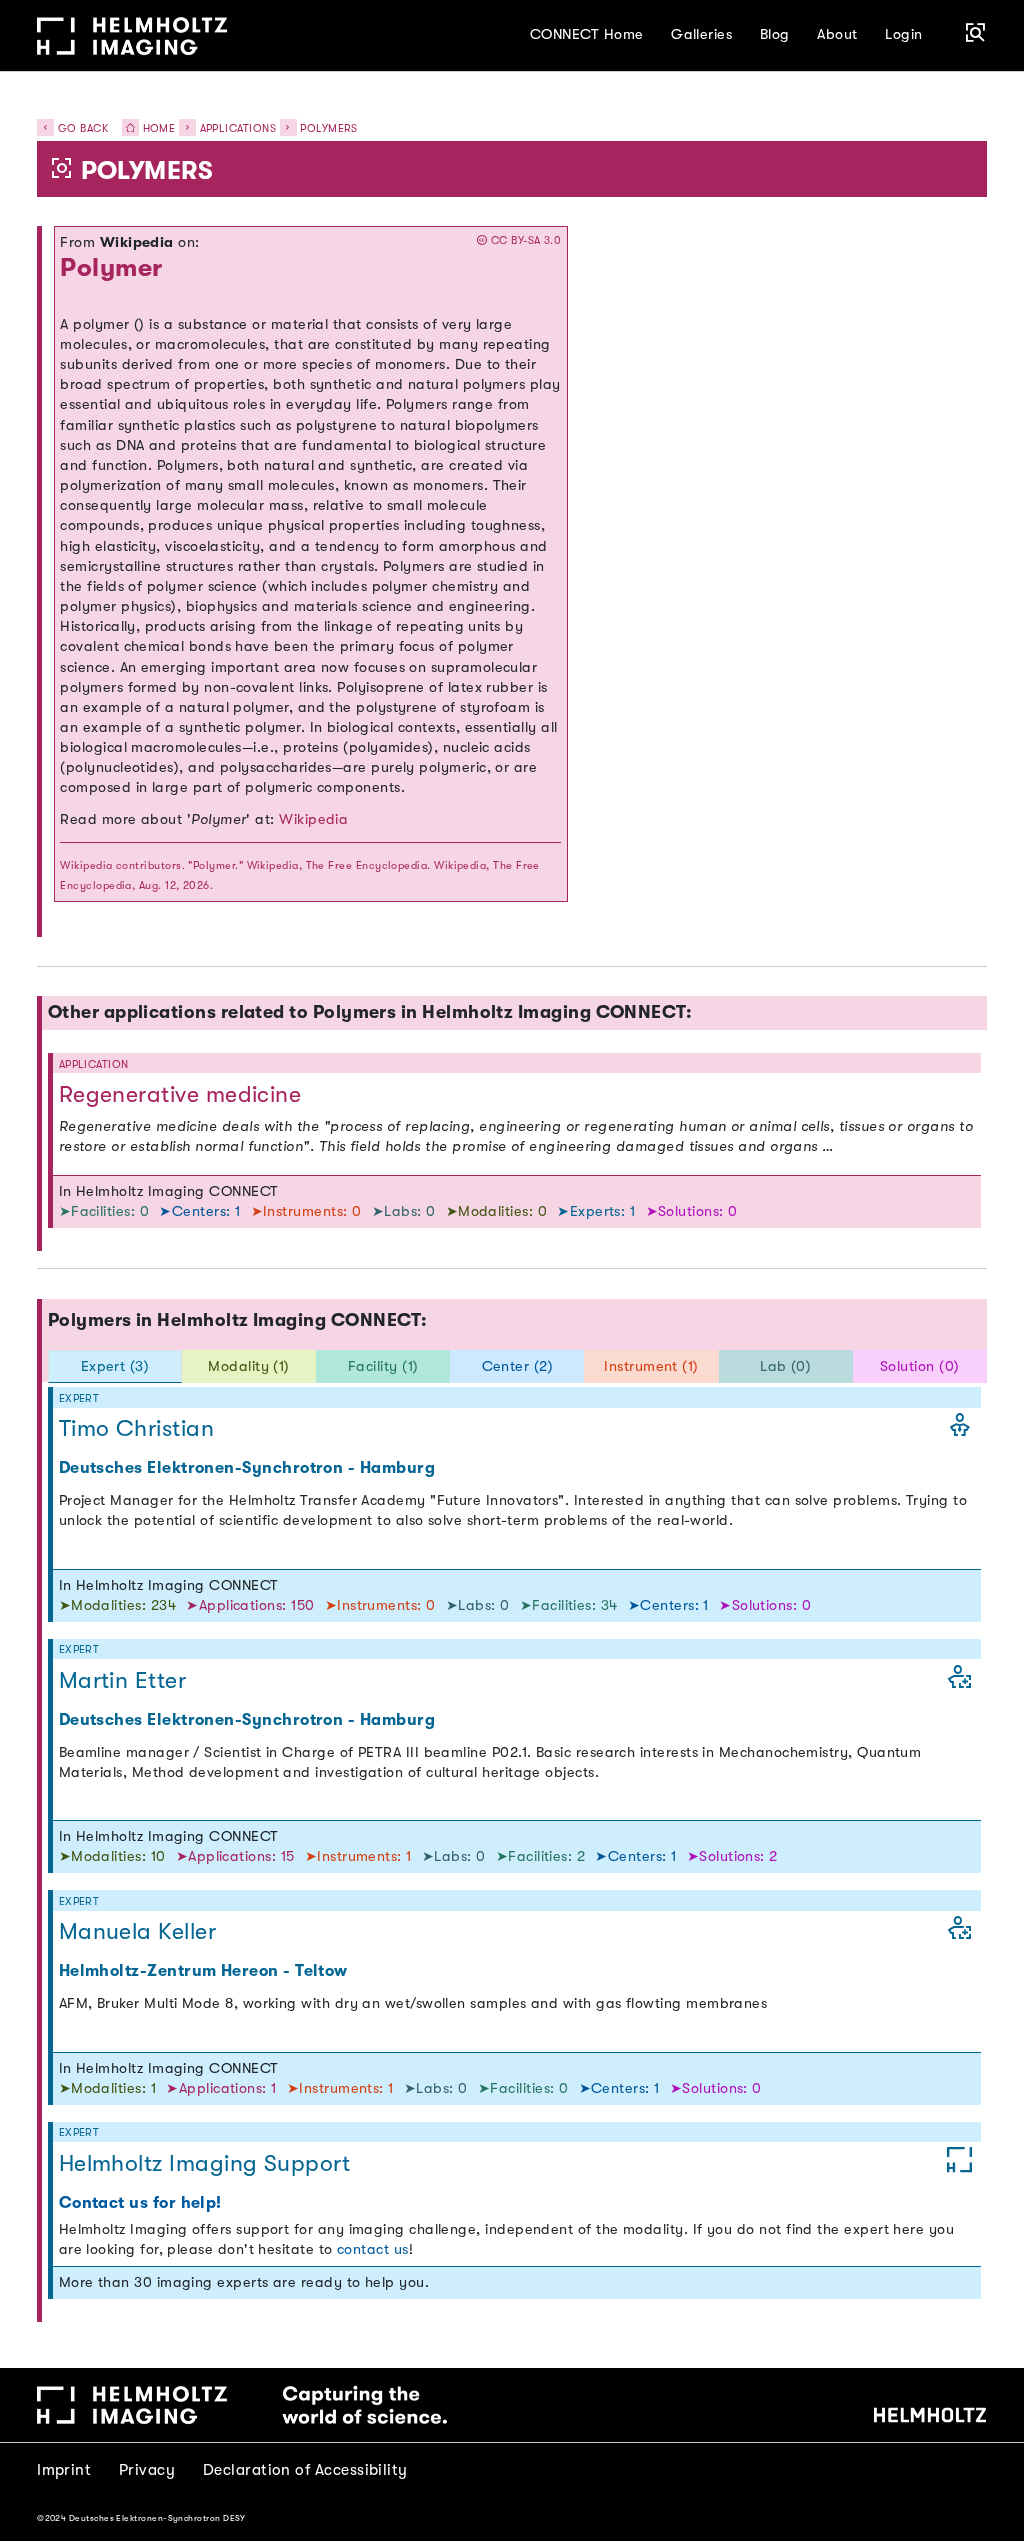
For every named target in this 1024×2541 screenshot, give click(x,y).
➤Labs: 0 (406, 1211)
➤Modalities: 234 (120, 1605)
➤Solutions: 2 (732, 1856)
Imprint (64, 2470)
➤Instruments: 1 (360, 1856)
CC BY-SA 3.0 (524, 240)
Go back (81, 128)
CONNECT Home (587, 34)
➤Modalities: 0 (499, 1211)
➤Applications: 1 (223, 2088)
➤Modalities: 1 (110, 2088)
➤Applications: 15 (237, 1856)
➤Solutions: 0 (692, 1211)
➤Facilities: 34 (571, 1605)
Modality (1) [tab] (249, 1366)
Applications (238, 128)
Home (157, 128)
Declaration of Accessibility (305, 2470)
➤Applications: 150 (252, 1605)
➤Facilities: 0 (106, 1211)
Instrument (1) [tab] (651, 1366)
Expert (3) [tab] (115, 1366)
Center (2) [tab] (518, 1366)
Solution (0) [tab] (920, 1366)
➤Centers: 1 (202, 1211)
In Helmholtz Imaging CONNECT (169, 1191)
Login (903, 34)
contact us (373, 2249)
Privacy (147, 2470)
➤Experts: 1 (598, 1211)
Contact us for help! (140, 2202)
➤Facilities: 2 (543, 1856)
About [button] (837, 34)
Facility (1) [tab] (383, 1366)
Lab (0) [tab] (785, 1366)
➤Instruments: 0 (308, 1211)
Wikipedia (313, 819)
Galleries (701, 34)
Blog (775, 34)
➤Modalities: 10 (114, 1856)
